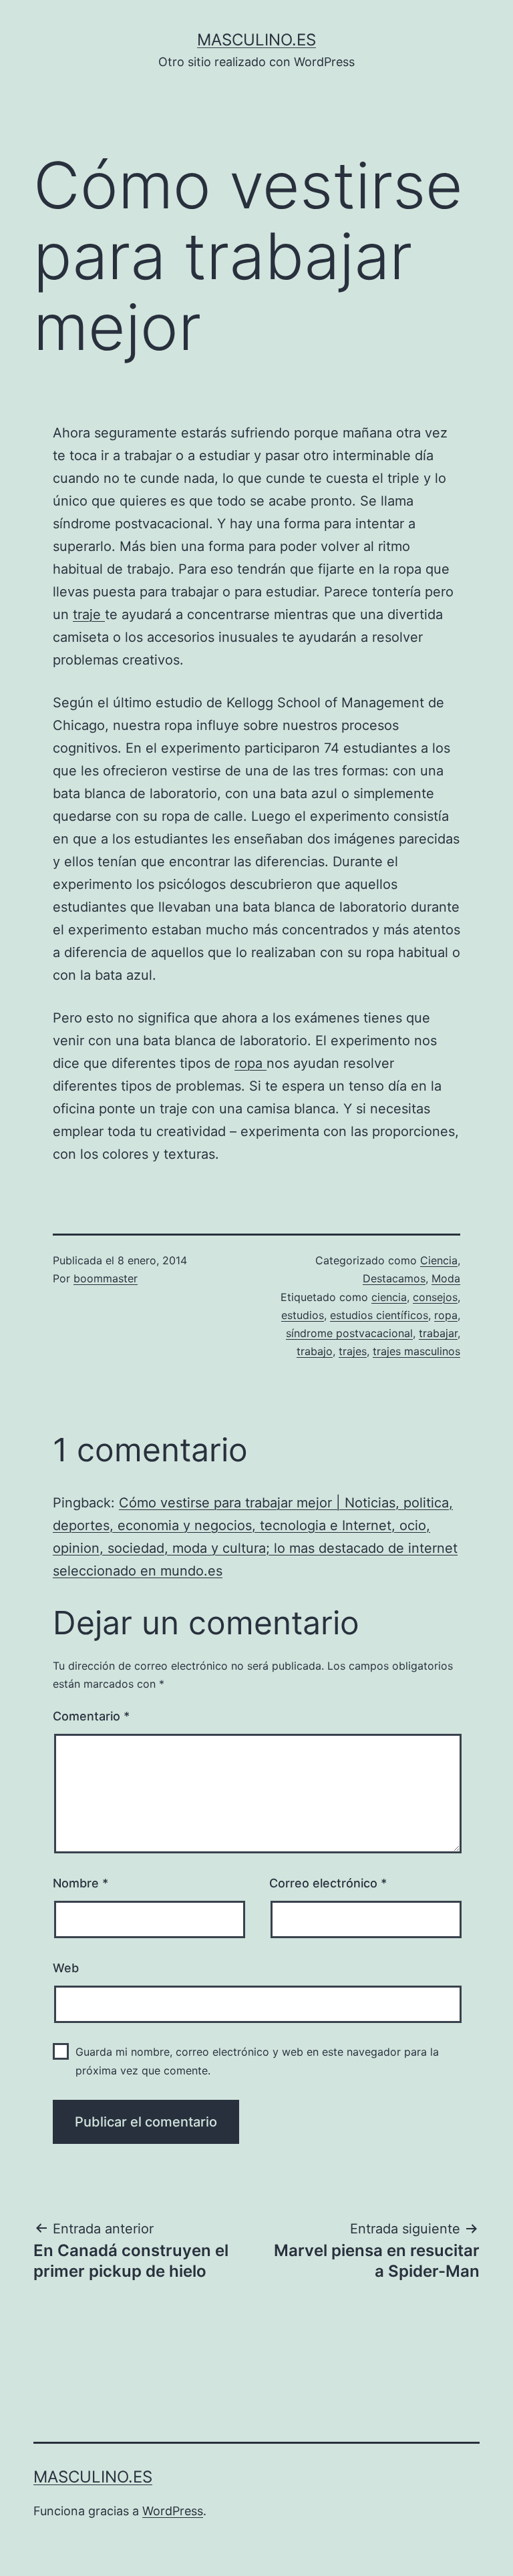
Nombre (80, 1883)
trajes (353, 1351)
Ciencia (439, 1260)
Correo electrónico (328, 1883)
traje (89, 614)
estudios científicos (379, 1315)
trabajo (315, 1351)
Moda (446, 1278)
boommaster (106, 1278)
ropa (250, 1063)
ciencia (389, 1297)
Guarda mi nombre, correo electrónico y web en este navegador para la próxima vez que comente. (257, 2061)
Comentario (91, 1716)
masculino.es (256, 40)
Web (66, 1968)
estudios (303, 1315)
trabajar (438, 1333)
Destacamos (394, 1278)
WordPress (173, 2511)
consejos (435, 1297)
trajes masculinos (416, 1351)
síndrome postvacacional (349, 1333)
